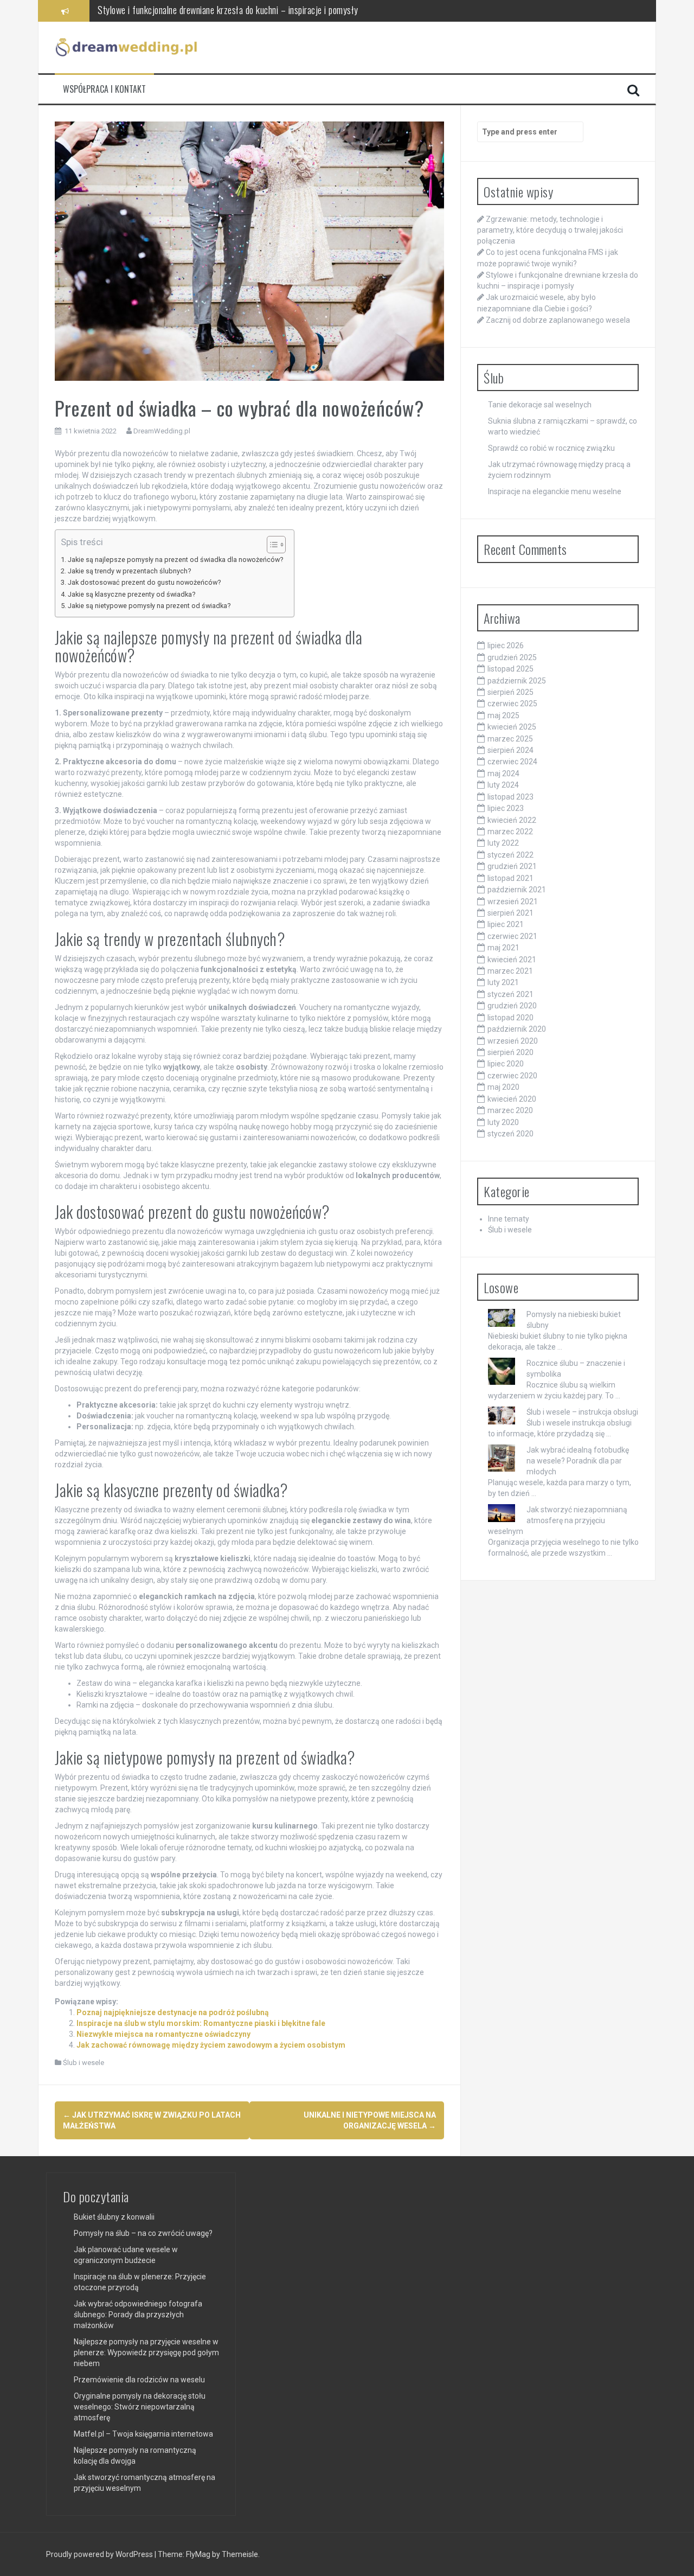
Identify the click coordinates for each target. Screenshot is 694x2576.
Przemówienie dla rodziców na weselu (139, 2380)
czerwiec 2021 (512, 936)
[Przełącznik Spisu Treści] (271, 545)
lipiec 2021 (506, 924)
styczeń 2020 (510, 1134)
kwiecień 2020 (512, 1099)
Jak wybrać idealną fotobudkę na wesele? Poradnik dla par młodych (578, 1461)
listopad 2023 (510, 797)
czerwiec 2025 (512, 704)
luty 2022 (503, 843)
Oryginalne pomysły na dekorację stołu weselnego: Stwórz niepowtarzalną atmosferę (140, 2407)
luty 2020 (503, 1122)
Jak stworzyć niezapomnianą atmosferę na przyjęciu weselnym (558, 1520)
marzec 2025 (510, 739)
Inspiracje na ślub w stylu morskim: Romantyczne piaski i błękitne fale (201, 2023)
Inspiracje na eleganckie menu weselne (555, 491)
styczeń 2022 (510, 855)
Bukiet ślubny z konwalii (114, 2217)
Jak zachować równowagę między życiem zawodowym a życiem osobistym (211, 2045)
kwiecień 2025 (512, 727)
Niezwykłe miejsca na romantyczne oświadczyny (163, 2034)
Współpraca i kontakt (104, 89)
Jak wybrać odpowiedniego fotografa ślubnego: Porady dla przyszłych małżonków (138, 2315)
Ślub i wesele (83, 2063)
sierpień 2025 (510, 692)
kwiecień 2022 (512, 820)
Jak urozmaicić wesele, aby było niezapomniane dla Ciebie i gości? (213, 10)
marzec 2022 (510, 832)
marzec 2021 (510, 971)
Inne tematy (509, 1219)
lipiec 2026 (506, 645)
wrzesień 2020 (513, 1041)
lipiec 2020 (506, 1064)
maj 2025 (503, 715)
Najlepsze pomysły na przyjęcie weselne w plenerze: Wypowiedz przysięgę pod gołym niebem (146, 2353)
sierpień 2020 (510, 1052)
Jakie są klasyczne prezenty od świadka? (131, 594)
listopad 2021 (510, 878)
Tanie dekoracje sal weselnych (540, 405)
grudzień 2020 (512, 1006)
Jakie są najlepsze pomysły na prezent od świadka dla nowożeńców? (175, 560)
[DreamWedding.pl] (127, 47)
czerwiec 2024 (512, 762)
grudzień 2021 (512, 866)
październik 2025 (517, 681)
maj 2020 (503, 1087)
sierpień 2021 (510, 913)
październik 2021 (517, 890)
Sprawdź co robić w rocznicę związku (551, 448)
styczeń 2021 (510, 994)
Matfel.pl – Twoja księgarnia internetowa (143, 2434)
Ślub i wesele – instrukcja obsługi (582, 1412)
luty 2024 (503, 785)
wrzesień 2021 (513, 902)
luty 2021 (503, 982)
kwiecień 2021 (512, 960)
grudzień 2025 (512, 657)
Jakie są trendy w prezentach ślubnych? (129, 571)
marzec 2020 (510, 1110)
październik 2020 (517, 1029)
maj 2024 (503, 774)
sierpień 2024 (510, 750)
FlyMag (198, 2554)
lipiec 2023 (506, 808)
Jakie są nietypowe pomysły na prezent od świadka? (149, 606)
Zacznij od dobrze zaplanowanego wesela (558, 320)
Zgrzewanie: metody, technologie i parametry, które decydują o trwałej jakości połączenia (550, 230)
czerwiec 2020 (512, 1076)
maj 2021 (503, 948)
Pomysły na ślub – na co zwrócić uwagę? (143, 2233)
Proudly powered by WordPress (100, 2554)
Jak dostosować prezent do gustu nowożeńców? (144, 582)
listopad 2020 (510, 1018)
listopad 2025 (510, 669)
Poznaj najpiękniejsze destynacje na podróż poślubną (173, 2012)
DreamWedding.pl (162, 431)
